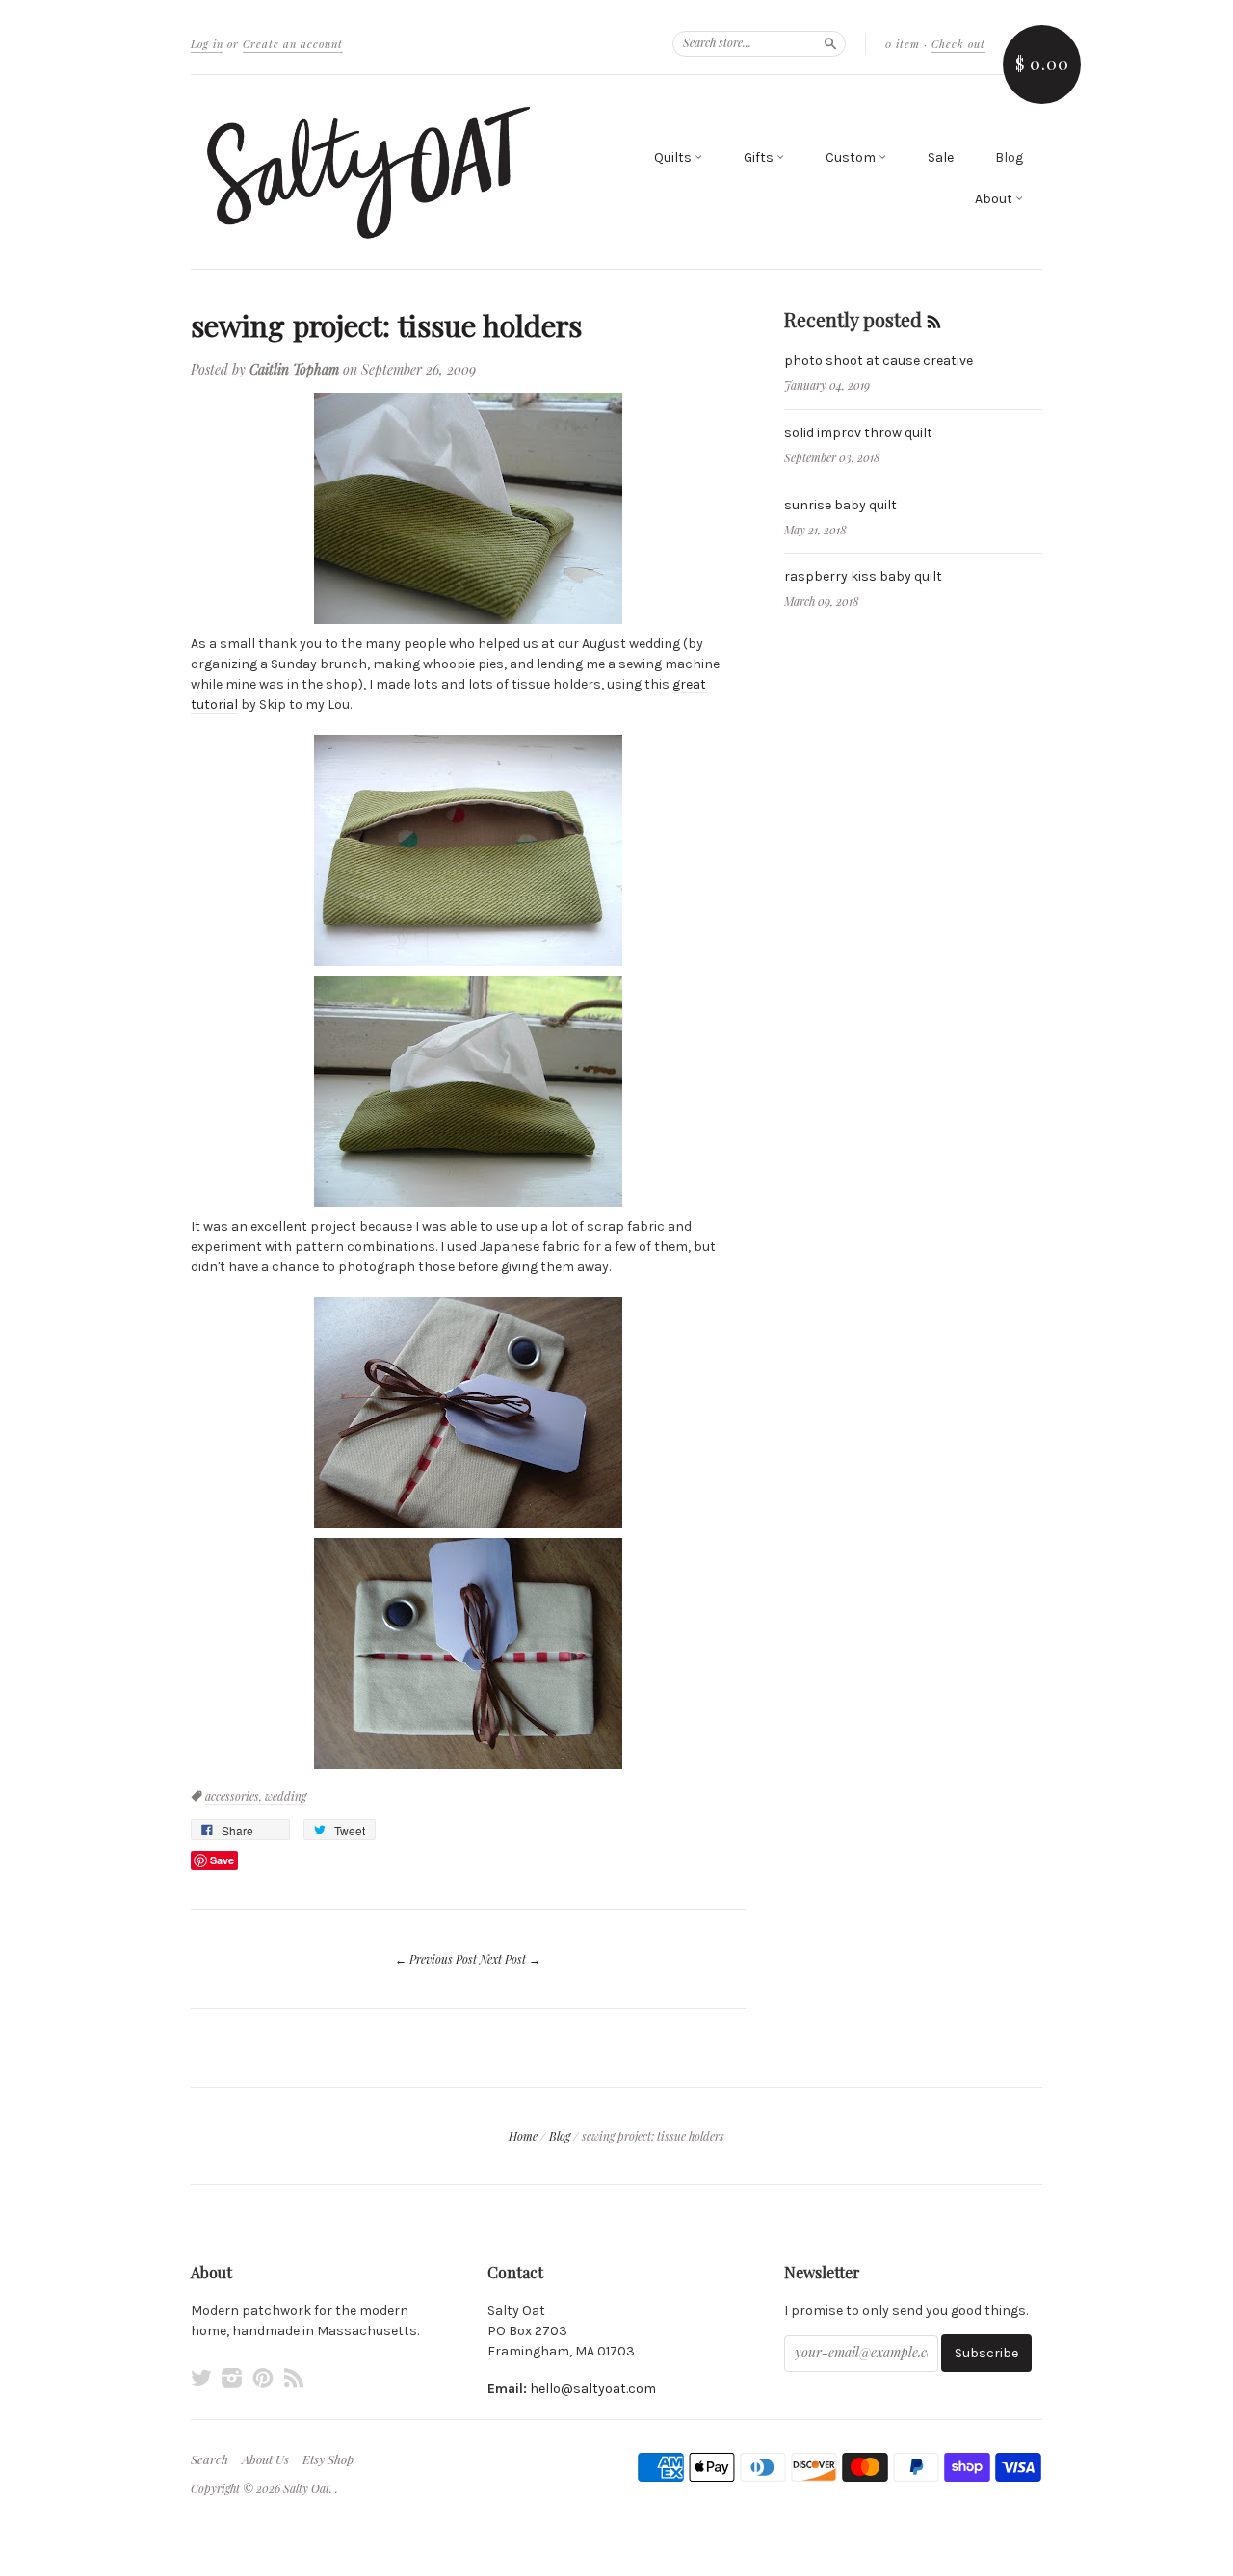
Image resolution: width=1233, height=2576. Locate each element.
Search (210, 2459)
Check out (958, 44)
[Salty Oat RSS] (294, 2378)
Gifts (760, 157)
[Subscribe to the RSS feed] (934, 319)
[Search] (830, 43)
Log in (207, 44)
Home (523, 2136)
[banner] (368, 172)
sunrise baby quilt (840, 505)
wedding (286, 1796)
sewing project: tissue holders (386, 325)
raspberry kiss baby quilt (863, 576)
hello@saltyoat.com (593, 2389)
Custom (852, 157)
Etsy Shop (328, 2459)
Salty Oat (306, 2488)
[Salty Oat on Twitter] (201, 2378)
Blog (1009, 157)
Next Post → (510, 1959)
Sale (941, 157)
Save (222, 1860)
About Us (265, 2459)
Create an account (293, 44)
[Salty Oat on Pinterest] (263, 2378)
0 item (903, 44)
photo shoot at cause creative (879, 361)
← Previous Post (436, 1959)
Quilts (674, 157)
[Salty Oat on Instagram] (232, 2378)
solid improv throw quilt (858, 433)
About (995, 199)
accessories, (235, 1796)
